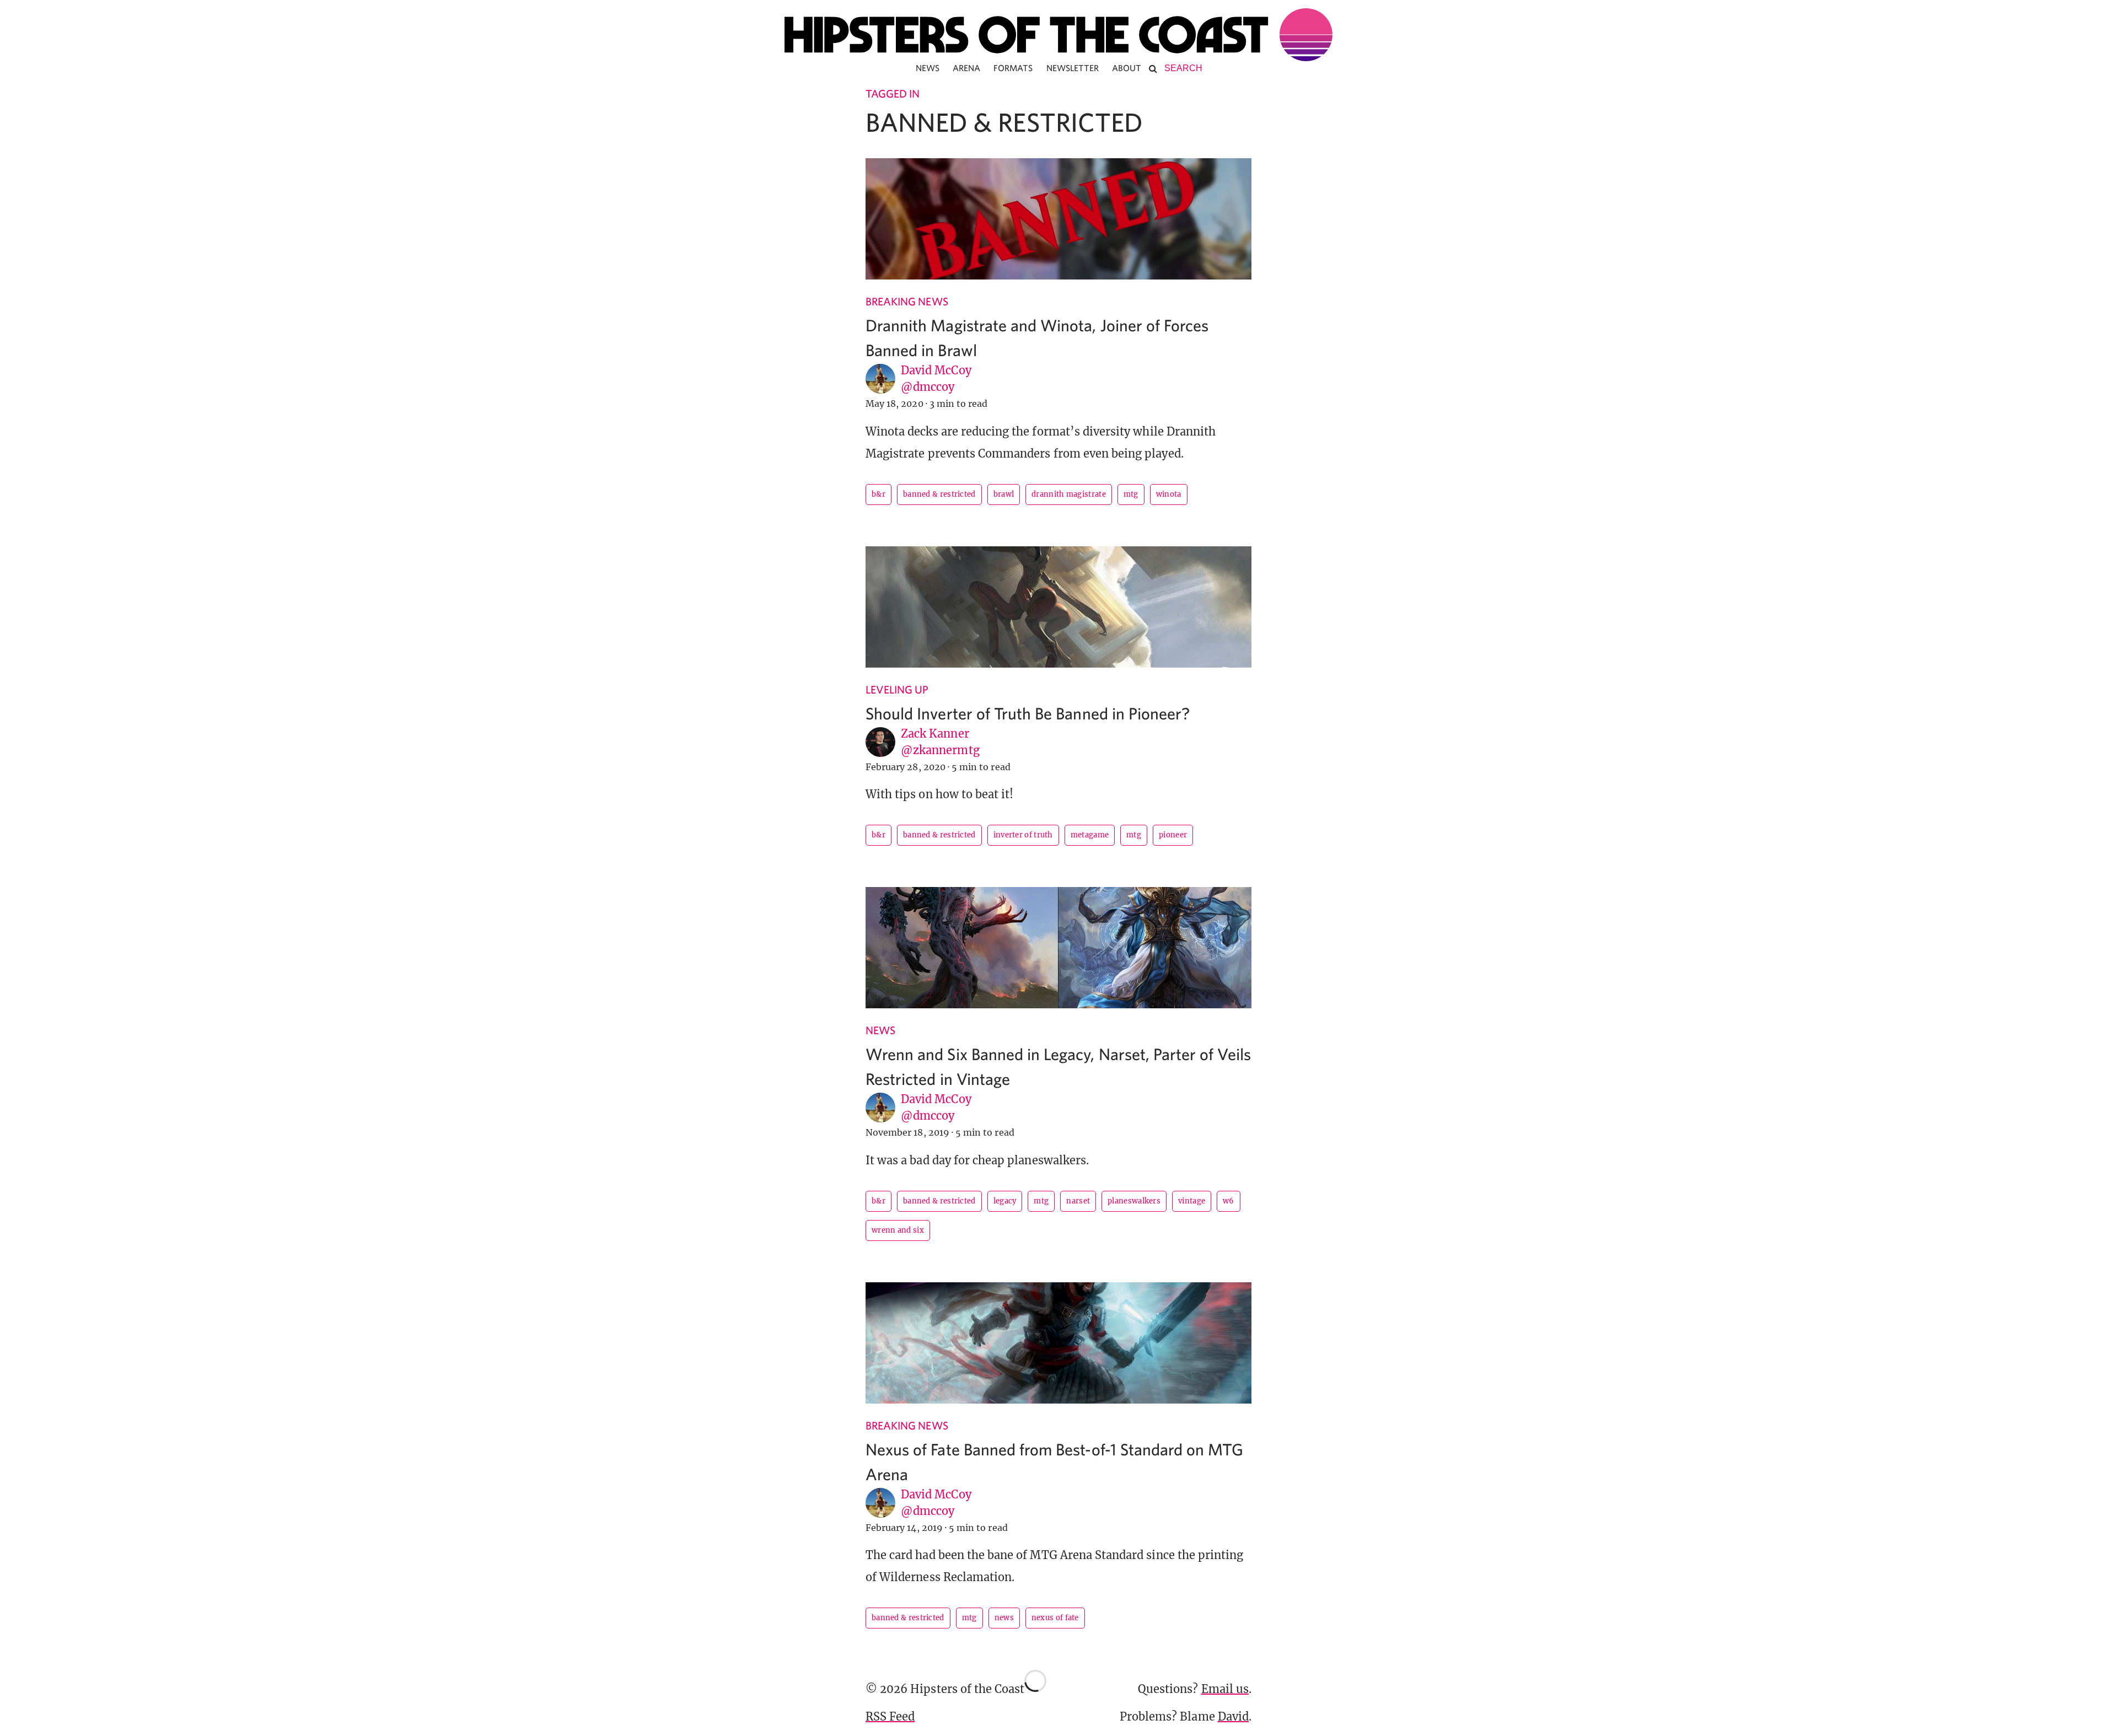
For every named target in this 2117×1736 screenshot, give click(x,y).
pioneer (1173, 835)
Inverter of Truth (1023, 835)
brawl (1004, 494)
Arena (966, 68)
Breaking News (907, 301)
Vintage (1192, 1201)
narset (1078, 1201)
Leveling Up (897, 689)
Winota (1169, 494)
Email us (1225, 1689)
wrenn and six (898, 1230)
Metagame (1090, 835)
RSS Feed (890, 1716)
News (928, 68)
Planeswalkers (1134, 1201)
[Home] (1058, 35)
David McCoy (936, 370)
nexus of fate (1055, 1618)
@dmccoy (928, 387)
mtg (1131, 494)
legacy (1005, 1201)
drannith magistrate (1069, 494)
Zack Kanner (935, 733)
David (1233, 1716)
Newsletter (1073, 68)
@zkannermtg (940, 750)
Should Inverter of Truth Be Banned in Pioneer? (1028, 713)
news (1004, 1618)
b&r (878, 494)
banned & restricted (939, 494)
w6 (1229, 1201)
